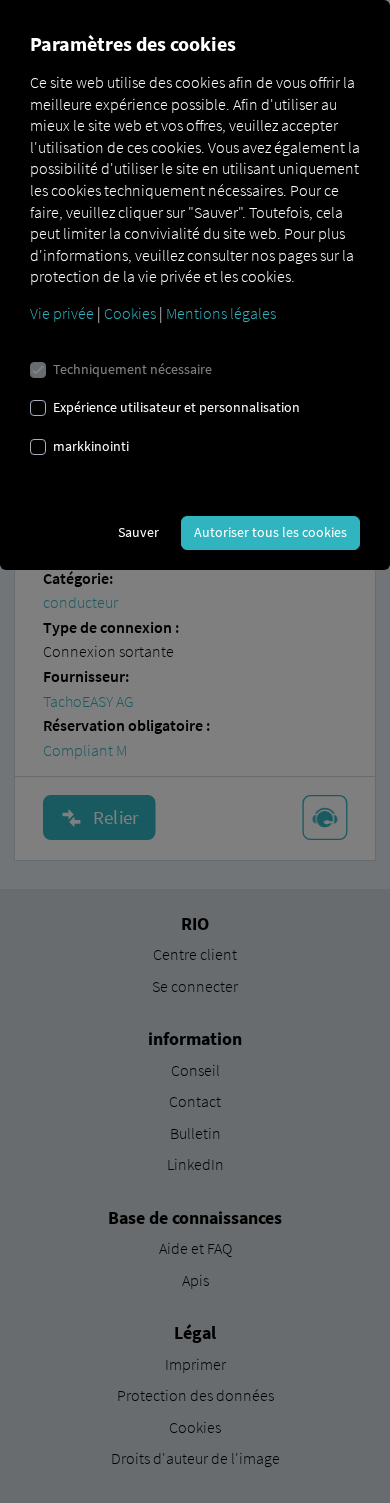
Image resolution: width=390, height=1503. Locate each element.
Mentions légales (221, 313)
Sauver (138, 532)
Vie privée (62, 313)
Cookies (130, 313)
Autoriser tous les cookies (270, 532)
